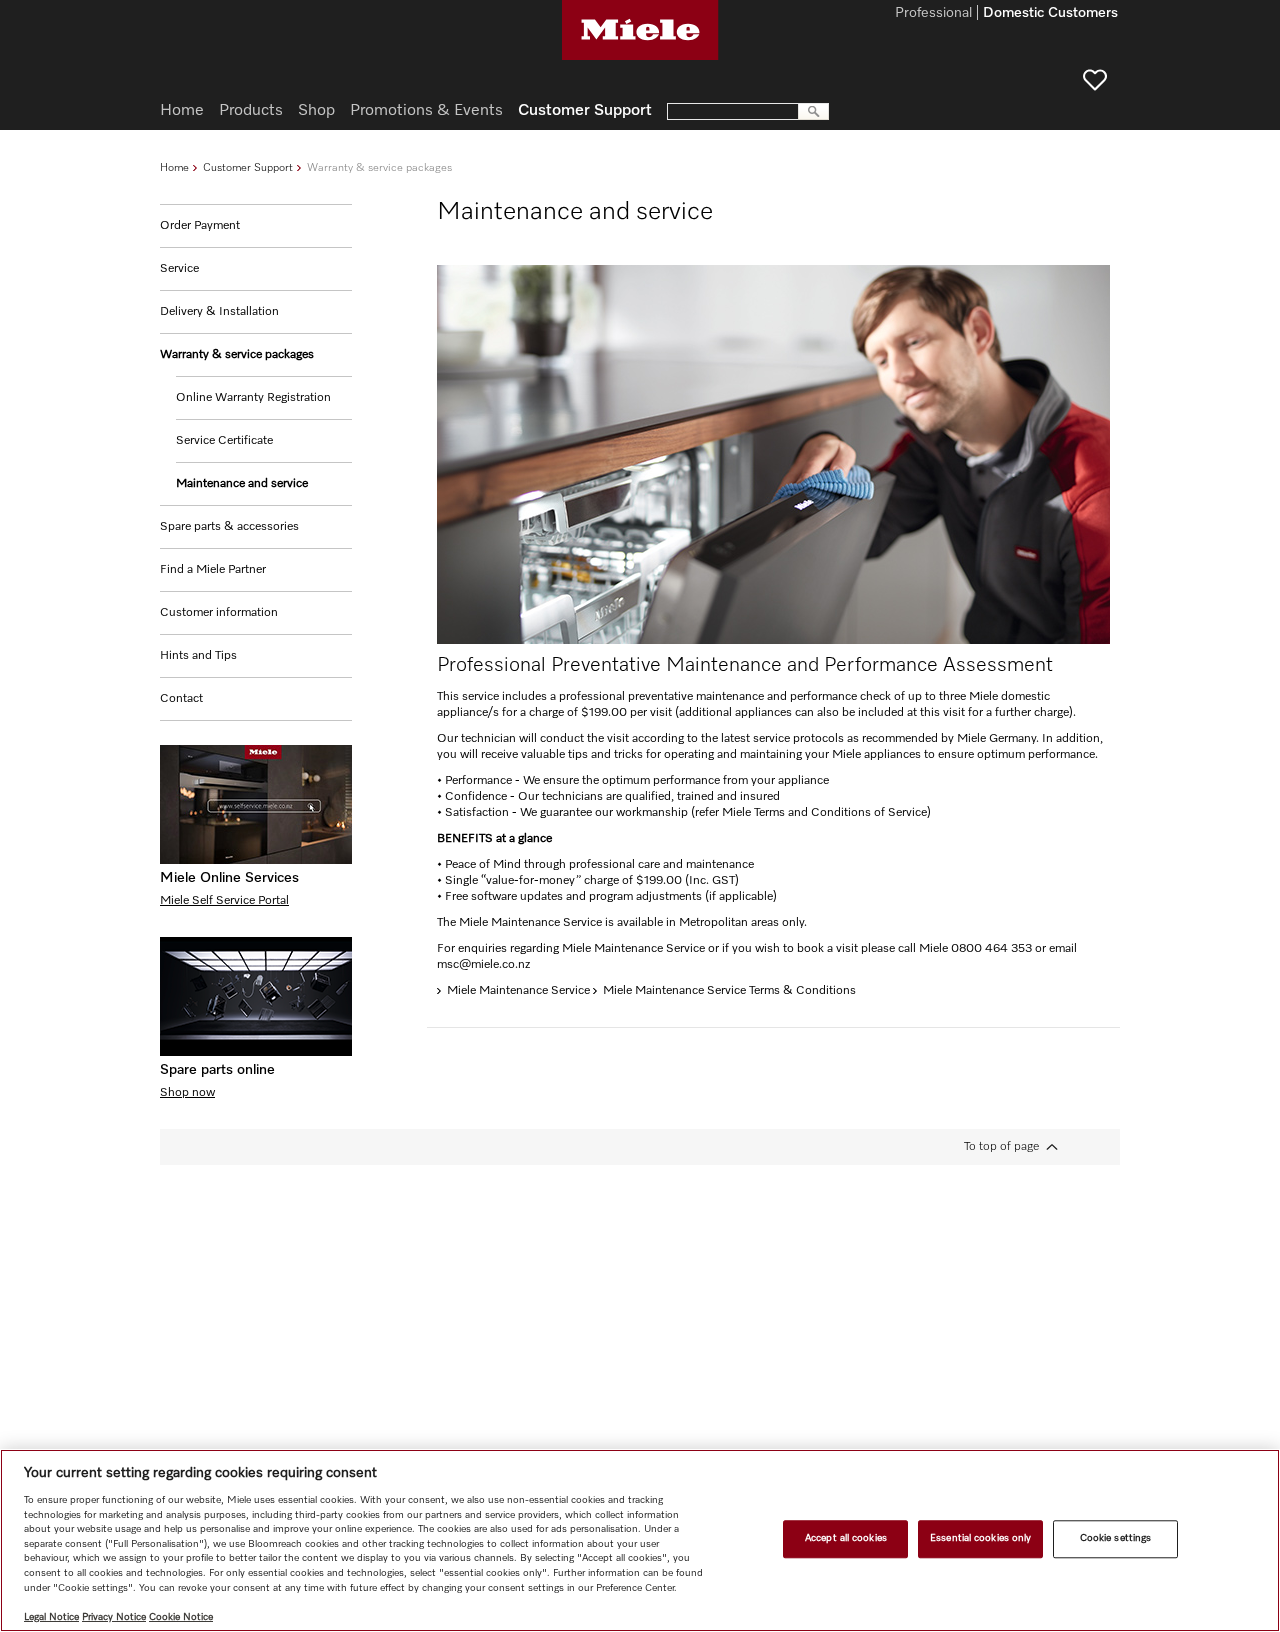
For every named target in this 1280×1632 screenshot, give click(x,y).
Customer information (219, 613)
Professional (933, 14)
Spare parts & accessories (229, 527)
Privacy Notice (114, 1617)
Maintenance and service (242, 484)
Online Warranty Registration (253, 398)
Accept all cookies (846, 1539)
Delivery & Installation (219, 312)
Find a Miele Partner (213, 570)
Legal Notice (51, 1617)
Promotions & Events (426, 111)
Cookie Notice (181, 1617)
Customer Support (248, 167)
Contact (181, 699)
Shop (316, 111)
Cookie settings (1115, 1539)
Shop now (187, 1093)
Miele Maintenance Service (518, 991)
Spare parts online (217, 1070)
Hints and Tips (198, 656)
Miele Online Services (229, 878)
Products (251, 111)
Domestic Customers (1050, 14)
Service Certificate (224, 441)
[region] (640, 1540)
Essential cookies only (980, 1539)
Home (174, 167)
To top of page (1001, 1147)
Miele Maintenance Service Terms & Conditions (729, 991)
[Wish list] (1095, 80)
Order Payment (200, 226)
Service (179, 269)
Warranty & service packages (237, 355)
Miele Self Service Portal (224, 901)
